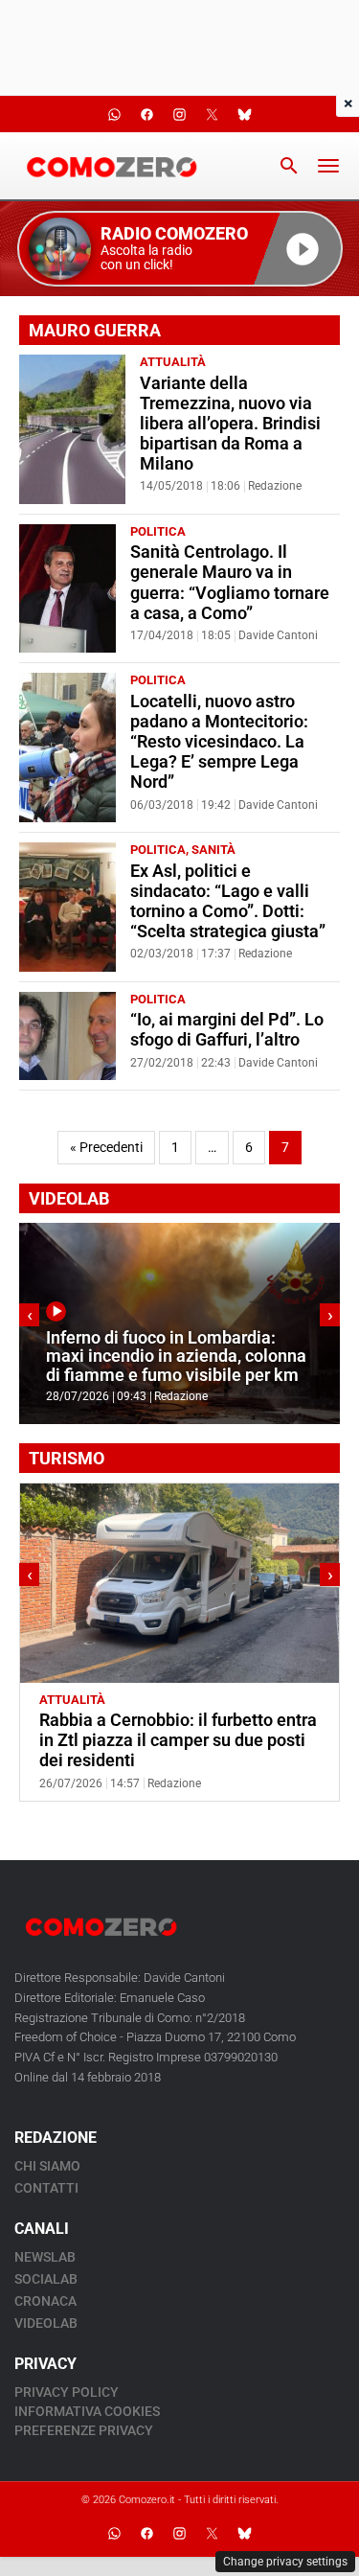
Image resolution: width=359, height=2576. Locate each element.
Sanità (213, 850)
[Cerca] (289, 166)
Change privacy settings (285, 2562)
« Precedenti (106, 1148)
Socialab (46, 2279)
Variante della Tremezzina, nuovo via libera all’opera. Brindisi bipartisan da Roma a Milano (230, 424)
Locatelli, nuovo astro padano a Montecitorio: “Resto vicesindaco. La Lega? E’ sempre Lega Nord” (219, 742)
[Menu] (328, 166)
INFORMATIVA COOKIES (87, 2411)
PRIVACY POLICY (67, 2392)
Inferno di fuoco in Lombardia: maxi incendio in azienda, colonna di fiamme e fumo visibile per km (176, 1357)
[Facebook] (147, 2533)
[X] (213, 2533)
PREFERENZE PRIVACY (84, 2430)
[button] (180, 249)
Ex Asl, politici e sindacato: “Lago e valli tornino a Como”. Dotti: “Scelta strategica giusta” (228, 901)
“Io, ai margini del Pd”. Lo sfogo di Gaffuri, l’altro (227, 1030)
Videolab (46, 2323)
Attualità (173, 362)
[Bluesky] (245, 2533)
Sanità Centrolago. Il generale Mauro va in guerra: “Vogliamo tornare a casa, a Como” (230, 582)
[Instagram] (180, 2533)
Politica (158, 531)
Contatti (46, 2188)
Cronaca (45, 2301)
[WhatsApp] (115, 2533)
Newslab (45, 2257)
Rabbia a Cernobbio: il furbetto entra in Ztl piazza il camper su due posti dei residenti (178, 1740)
